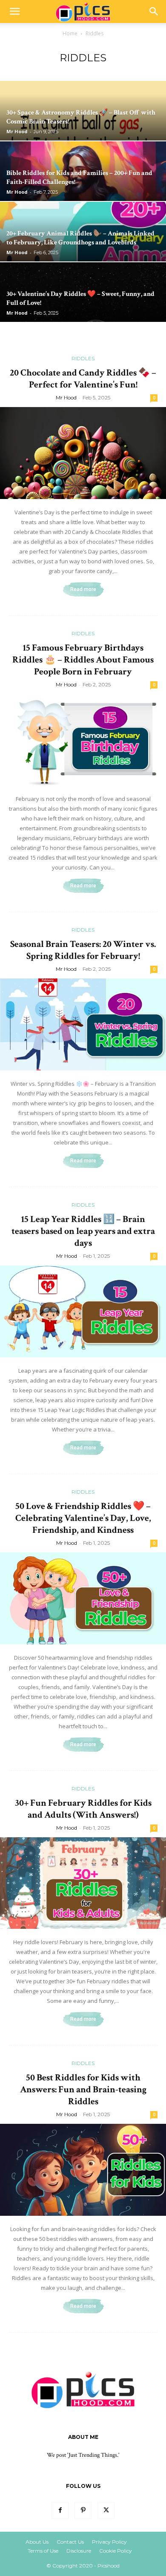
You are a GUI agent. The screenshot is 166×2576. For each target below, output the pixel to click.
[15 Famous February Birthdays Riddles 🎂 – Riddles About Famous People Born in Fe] (83, 740)
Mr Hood (17, 131)
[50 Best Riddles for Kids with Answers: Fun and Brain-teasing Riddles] (83, 2170)
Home (70, 33)
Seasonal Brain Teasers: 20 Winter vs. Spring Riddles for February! (83, 950)
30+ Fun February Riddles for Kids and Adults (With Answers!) (83, 1809)
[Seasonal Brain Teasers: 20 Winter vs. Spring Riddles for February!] (83, 1024)
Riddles (83, 358)
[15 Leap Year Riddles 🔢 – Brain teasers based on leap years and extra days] (83, 1311)
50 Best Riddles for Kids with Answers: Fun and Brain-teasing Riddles (83, 2090)
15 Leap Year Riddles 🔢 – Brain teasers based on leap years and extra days (83, 1231)
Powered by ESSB (131, 2562)
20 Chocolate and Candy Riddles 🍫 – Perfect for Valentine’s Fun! (83, 379)
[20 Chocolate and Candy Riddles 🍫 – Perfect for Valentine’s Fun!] (83, 453)
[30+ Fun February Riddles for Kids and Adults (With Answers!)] (83, 1883)
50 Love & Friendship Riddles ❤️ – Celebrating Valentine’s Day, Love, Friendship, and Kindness (83, 1518)
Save (20, 2563)
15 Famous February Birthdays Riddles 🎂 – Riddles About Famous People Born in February (83, 660)
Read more (83, 589)
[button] (14, 11)
